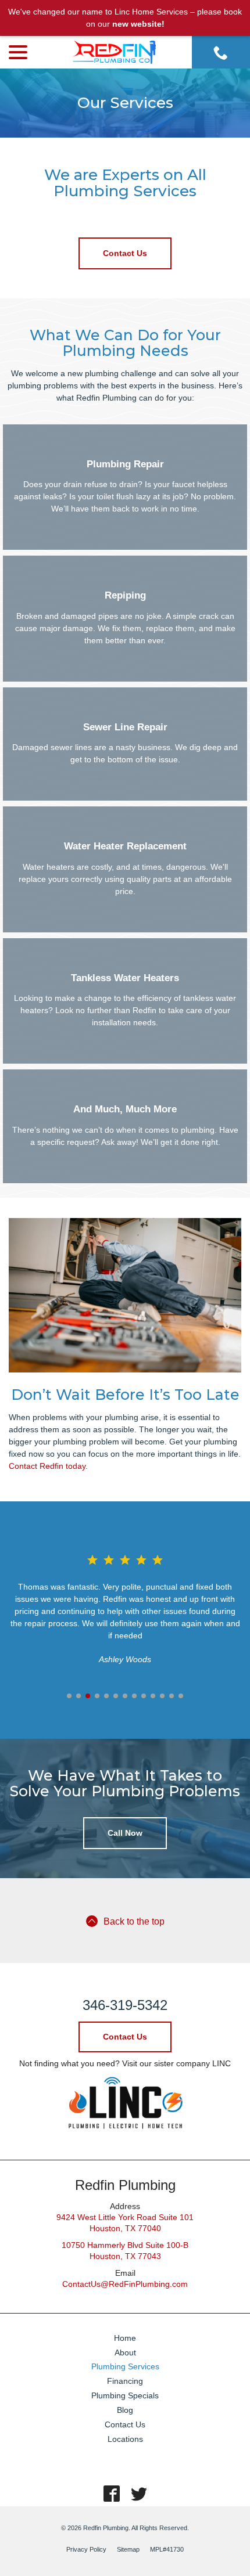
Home (125, 2338)
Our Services (125, 103)
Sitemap (128, 2549)
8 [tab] (134, 1696)
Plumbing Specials (125, 2395)
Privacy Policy (86, 2549)
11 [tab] (162, 1696)
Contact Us (125, 253)
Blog (125, 2410)
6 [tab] (116, 1696)
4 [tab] (97, 1696)
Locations (125, 2439)
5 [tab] (106, 1696)
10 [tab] (153, 1696)
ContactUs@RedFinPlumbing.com (125, 2284)
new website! (138, 24)
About (125, 2352)
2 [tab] (78, 1696)
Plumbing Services (125, 2366)
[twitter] (139, 2494)
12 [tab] (172, 1696)
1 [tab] (69, 1696)
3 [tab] (88, 1696)
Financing (125, 2381)
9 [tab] (144, 1696)
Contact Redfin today (47, 1466)
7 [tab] (125, 1696)
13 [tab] (181, 1696)
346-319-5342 (125, 2005)
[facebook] (111, 2494)
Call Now (125, 1833)
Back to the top (134, 1921)
